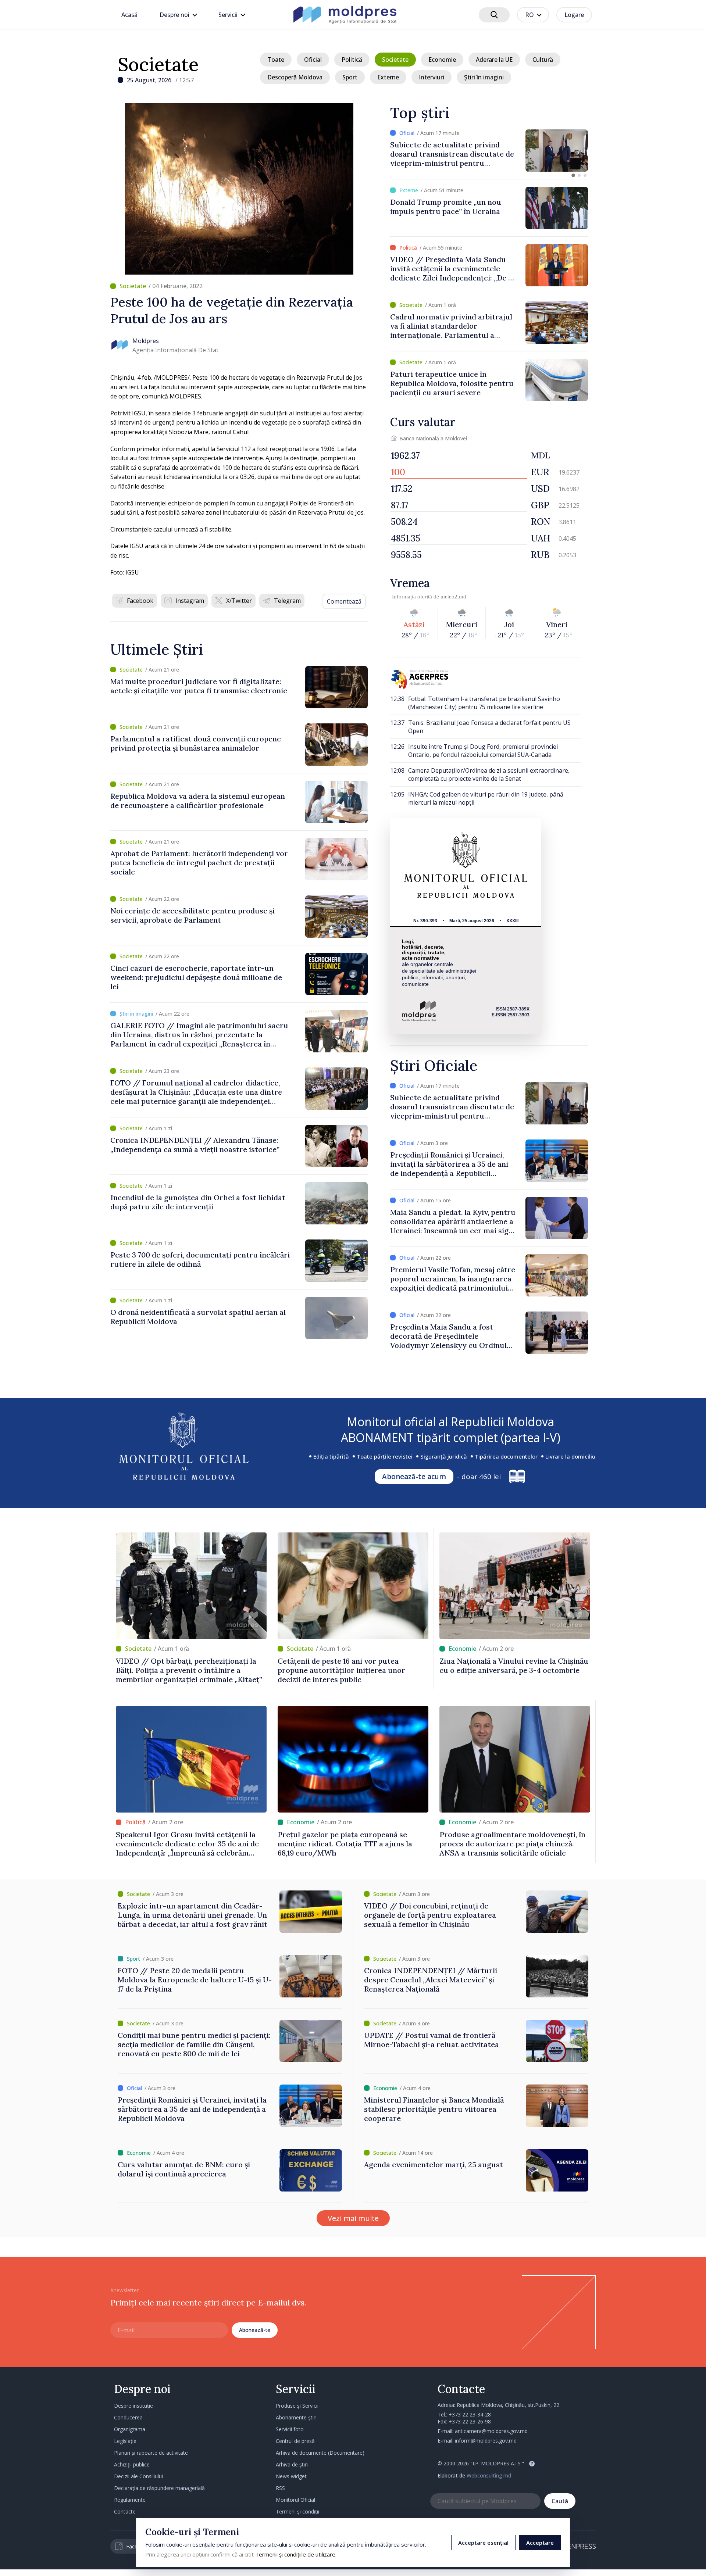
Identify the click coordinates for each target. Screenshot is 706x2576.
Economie (442, 60)
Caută (560, 2501)
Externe (388, 77)
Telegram (287, 601)
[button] (573, 175)
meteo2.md (453, 597)
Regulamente (130, 2500)
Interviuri (432, 77)
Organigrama (130, 2429)
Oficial (313, 60)
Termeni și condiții (297, 2511)
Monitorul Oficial (295, 2500)
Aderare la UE (494, 60)
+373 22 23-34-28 (470, 2414)
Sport (350, 77)
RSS (280, 2488)
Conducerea (128, 2417)
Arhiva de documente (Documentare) (320, 2453)
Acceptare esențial (483, 2543)
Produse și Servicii (297, 2406)
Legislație (125, 2441)
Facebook (140, 601)
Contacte (125, 2511)
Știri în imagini (484, 77)
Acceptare (540, 2543)
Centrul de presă (295, 2441)
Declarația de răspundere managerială (159, 2488)
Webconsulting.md (489, 2475)
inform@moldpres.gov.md (486, 2441)
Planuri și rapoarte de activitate (151, 2453)
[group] (489, 151)
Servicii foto (290, 2429)
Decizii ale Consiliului (138, 2476)
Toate (276, 60)
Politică (352, 60)
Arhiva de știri (292, 2464)
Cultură (543, 60)
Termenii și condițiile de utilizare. (296, 2554)
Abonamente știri (296, 2417)
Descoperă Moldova (295, 77)
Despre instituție (133, 2406)
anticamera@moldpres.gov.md (491, 2431)
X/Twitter (239, 601)
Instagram (190, 601)
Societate (158, 64)
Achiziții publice (132, 2464)
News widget (291, 2476)
